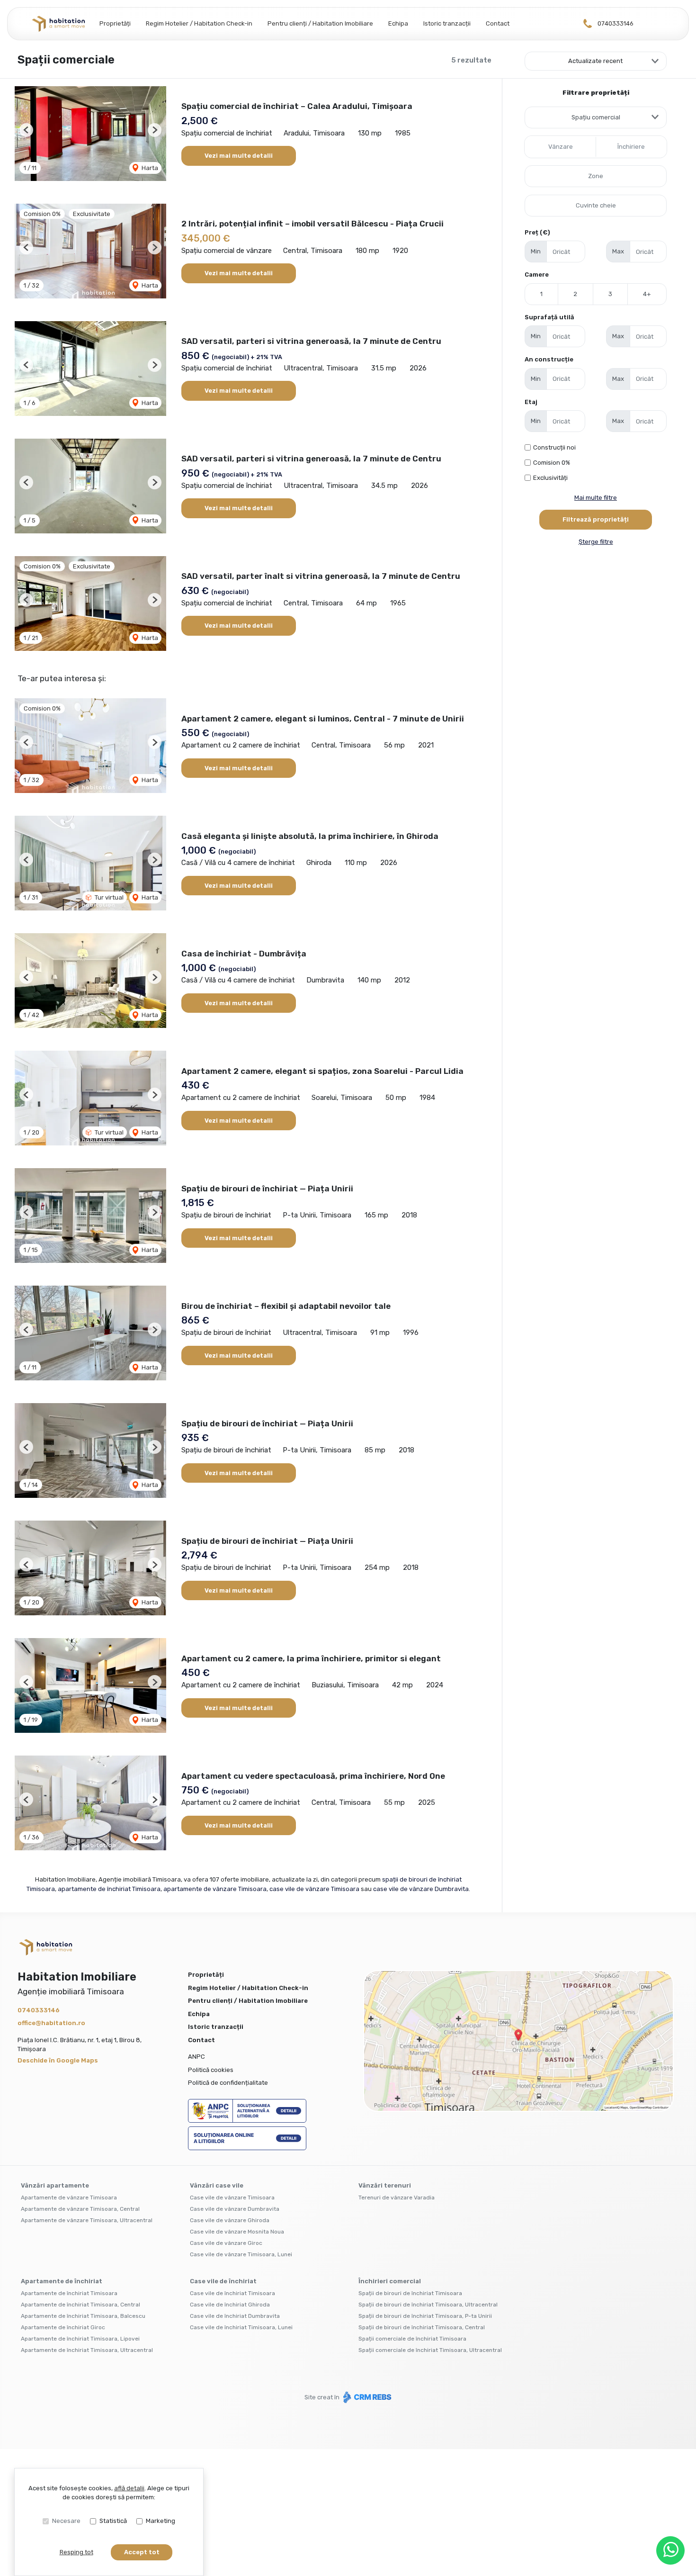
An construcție (549, 359)
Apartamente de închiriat (62, 2281)
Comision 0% (552, 463)
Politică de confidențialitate (228, 2083)
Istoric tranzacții (447, 23)
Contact (498, 23)
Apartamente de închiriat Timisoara (69, 2293)
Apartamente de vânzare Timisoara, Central (80, 2209)
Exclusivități (550, 478)
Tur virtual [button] (108, 897)
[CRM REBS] (366, 2397)
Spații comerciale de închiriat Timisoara (412, 2339)
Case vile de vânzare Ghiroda (230, 2220)
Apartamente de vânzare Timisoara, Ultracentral (87, 2220)
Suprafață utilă (549, 317)
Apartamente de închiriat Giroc (63, 2327)
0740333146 (616, 23)
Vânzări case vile (217, 2185)
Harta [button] (149, 168)
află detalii (129, 2488)
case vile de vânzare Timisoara (314, 1889)
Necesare (66, 2521)
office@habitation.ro (51, 2023)
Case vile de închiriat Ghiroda (230, 2305)
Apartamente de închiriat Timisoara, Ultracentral (87, 2350)
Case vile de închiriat (223, 2281)
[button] (26, 130)
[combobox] (596, 117)
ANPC (196, 2057)
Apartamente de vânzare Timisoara (69, 2198)
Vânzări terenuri (385, 2185)
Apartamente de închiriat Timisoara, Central (80, 2305)
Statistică (113, 2521)
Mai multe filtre (596, 498)
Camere (537, 275)
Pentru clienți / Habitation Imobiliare (320, 23)
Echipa (398, 23)
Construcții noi (554, 447)
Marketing (161, 2521)
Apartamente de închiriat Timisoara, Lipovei (80, 2339)
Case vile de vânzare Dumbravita (235, 2209)
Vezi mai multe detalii (239, 156)
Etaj (531, 402)
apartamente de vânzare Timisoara (215, 1889)
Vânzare (561, 147)
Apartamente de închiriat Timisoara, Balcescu (83, 2316)
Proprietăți (115, 23)
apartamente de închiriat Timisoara (109, 1889)
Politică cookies (211, 2070)
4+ (647, 294)
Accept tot (142, 2552)
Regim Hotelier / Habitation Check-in (199, 23)
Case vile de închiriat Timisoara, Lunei (241, 2327)
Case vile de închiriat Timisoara (232, 2293)
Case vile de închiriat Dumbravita (235, 2316)
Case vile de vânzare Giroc (226, 2243)
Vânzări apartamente (55, 2185)
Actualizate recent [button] (595, 61)
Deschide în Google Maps (58, 2060)
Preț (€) (537, 232)
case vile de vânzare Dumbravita (421, 1889)
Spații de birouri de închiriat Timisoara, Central (422, 2327)
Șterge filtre (596, 542)
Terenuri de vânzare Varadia (397, 2198)
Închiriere (631, 147)
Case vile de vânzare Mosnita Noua (237, 2232)
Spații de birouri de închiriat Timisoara (410, 2293)
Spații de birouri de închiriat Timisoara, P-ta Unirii (425, 2316)
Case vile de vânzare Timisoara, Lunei (241, 2254)
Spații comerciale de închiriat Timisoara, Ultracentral (430, 2350)
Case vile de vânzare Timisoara (232, 2198)
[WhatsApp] (670, 2550)
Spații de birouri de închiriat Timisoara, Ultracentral (428, 2305)
